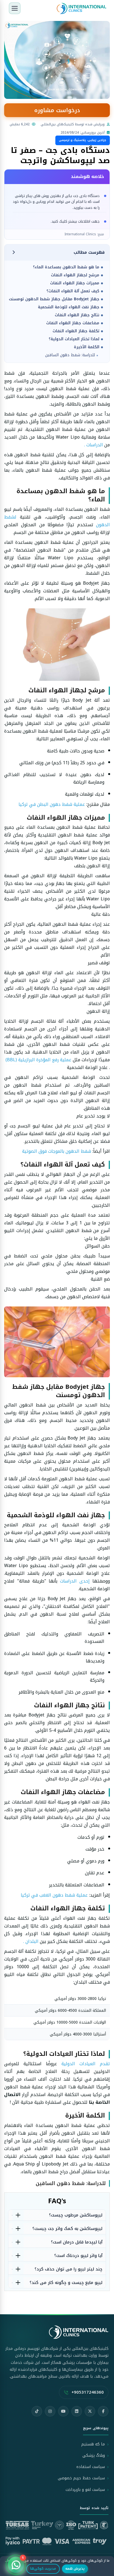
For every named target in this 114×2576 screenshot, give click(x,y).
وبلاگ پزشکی (94, 2455)
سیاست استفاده (91, 2467)
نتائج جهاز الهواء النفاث (77, 315)
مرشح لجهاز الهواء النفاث (75, 275)
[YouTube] (63, 2411)
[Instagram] (50, 2411)
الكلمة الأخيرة (87, 347)
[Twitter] (90, 2411)
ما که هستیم (93, 2444)
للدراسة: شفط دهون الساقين (70, 355)
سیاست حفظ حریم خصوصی (81, 2478)
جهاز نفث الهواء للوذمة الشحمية (69, 307)
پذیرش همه (75, 2569)
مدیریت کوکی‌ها (43, 2569)
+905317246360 (88, 2392)
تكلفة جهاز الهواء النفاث (76, 331)
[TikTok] (37, 2411)
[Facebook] (103, 2411)
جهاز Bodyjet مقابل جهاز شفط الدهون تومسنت (54, 299)
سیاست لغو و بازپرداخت (85, 2490)
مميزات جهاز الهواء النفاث (75, 283)
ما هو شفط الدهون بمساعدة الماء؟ (66, 267)
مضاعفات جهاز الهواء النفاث (73, 323)
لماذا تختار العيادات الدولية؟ (74, 339)
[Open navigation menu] (15, 8)
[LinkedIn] (77, 2411)
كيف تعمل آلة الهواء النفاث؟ (73, 291)
